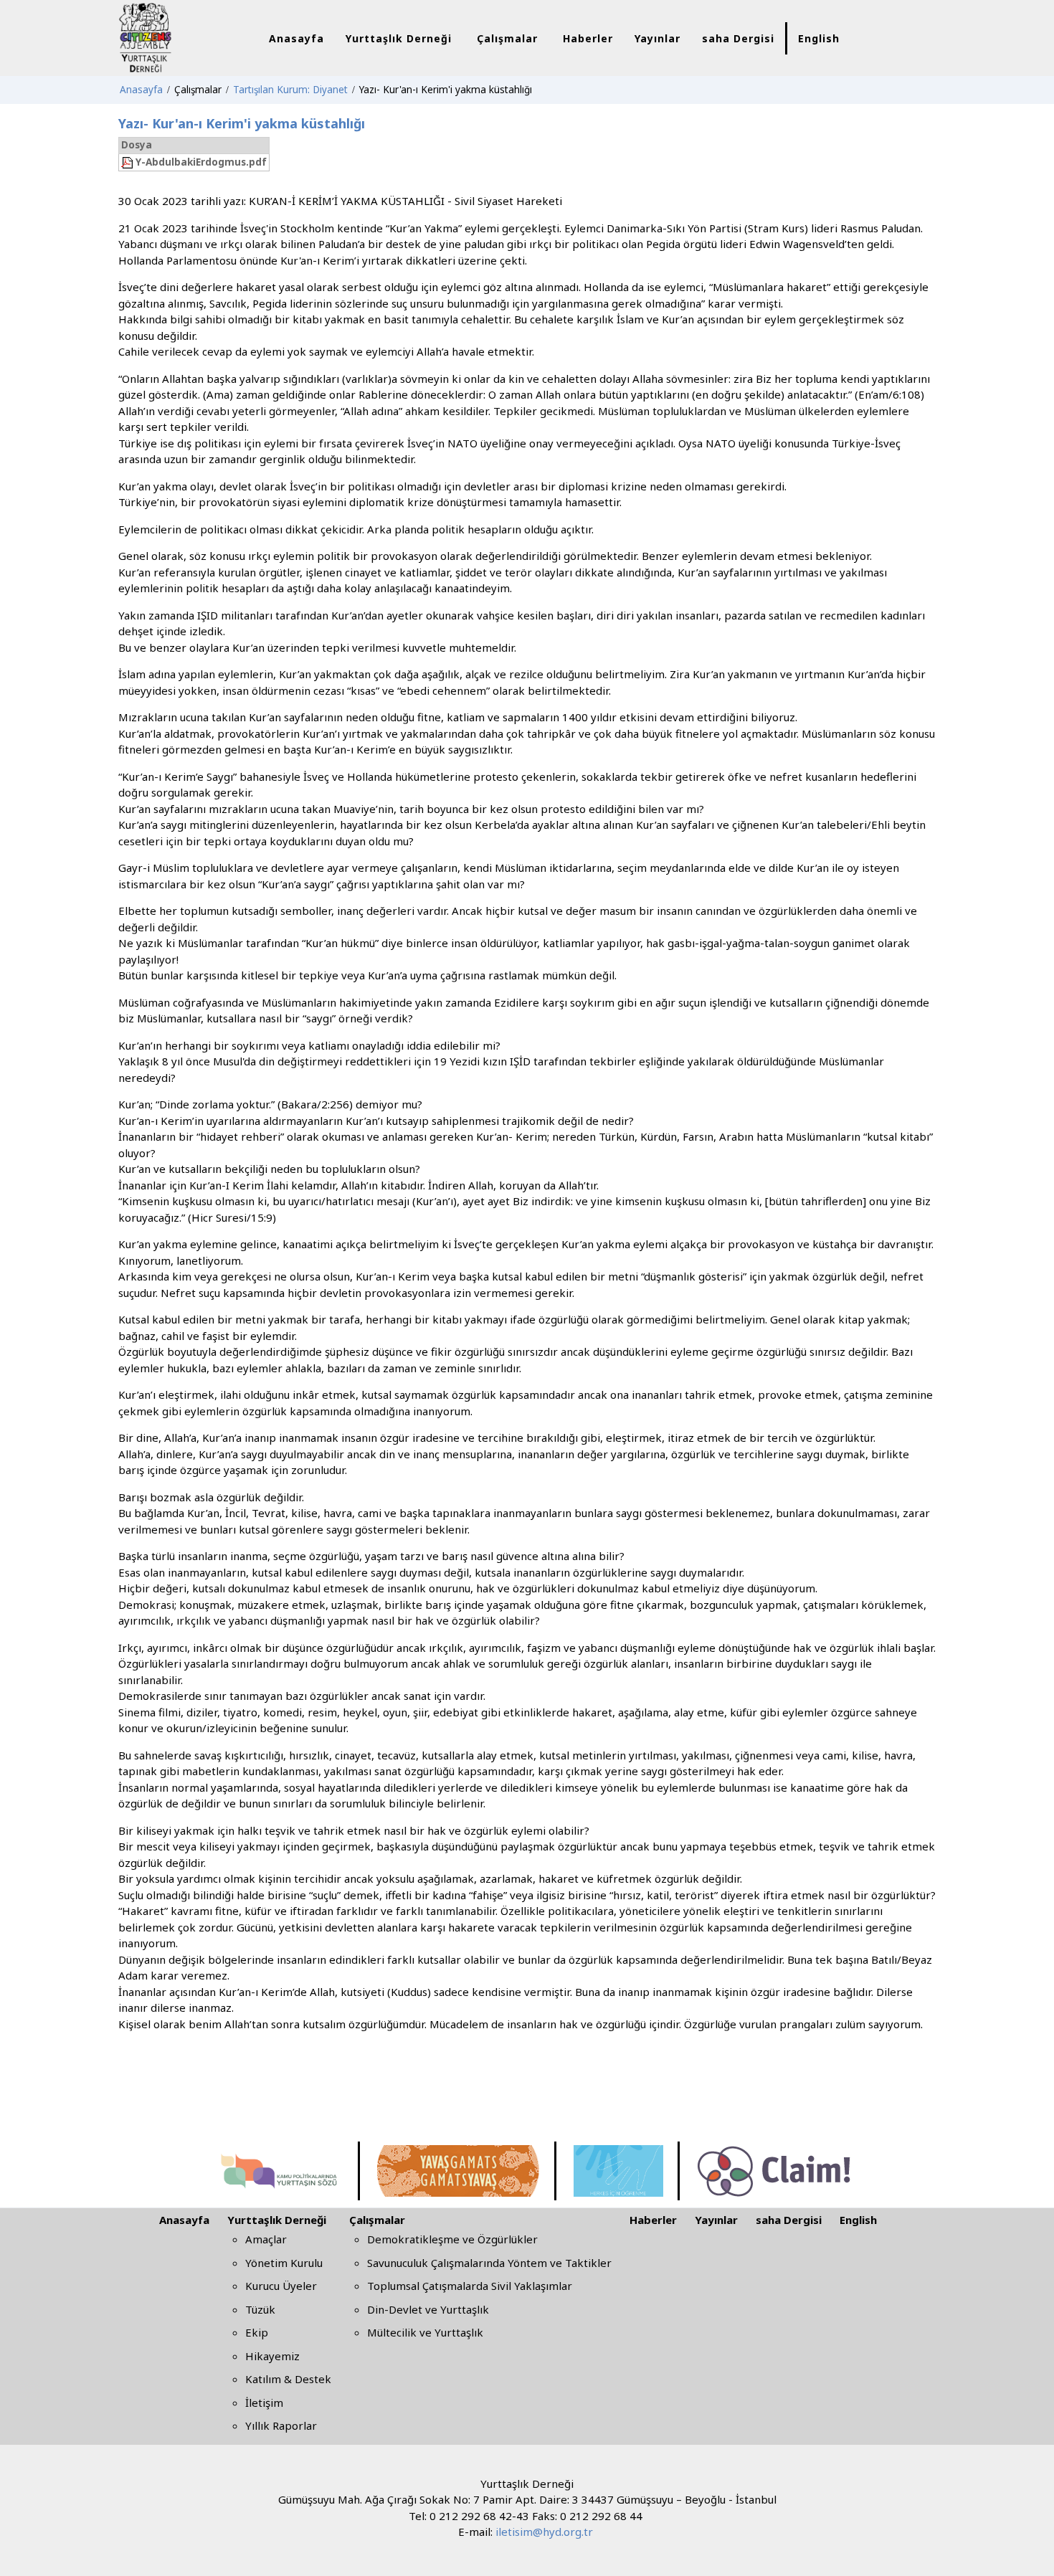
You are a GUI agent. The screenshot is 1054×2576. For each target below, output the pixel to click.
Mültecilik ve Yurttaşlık (425, 2332)
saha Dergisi (789, 2220)
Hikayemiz (272, 2356)
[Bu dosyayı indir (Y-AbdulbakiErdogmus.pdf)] (128, 162)
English (858, 2220)
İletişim (264, 2402)
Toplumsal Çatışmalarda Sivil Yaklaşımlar (470, 2286)
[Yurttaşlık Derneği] (177, 37)
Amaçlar (266, 2239)
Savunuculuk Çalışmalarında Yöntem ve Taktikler (489, 2263)
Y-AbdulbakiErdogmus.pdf (201, 162)
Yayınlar (716, 2220)
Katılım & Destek (288, 2379)
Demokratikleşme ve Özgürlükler (452, 2239)
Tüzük (260, 2309)
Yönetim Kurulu (284, 2263)
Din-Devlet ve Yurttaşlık (428, 2309)
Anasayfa (184, 2220)
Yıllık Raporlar (281, 2425)
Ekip (257, 2332)
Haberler (653, 2220)
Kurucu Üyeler (281, 2286)
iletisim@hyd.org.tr (544, 2532)
